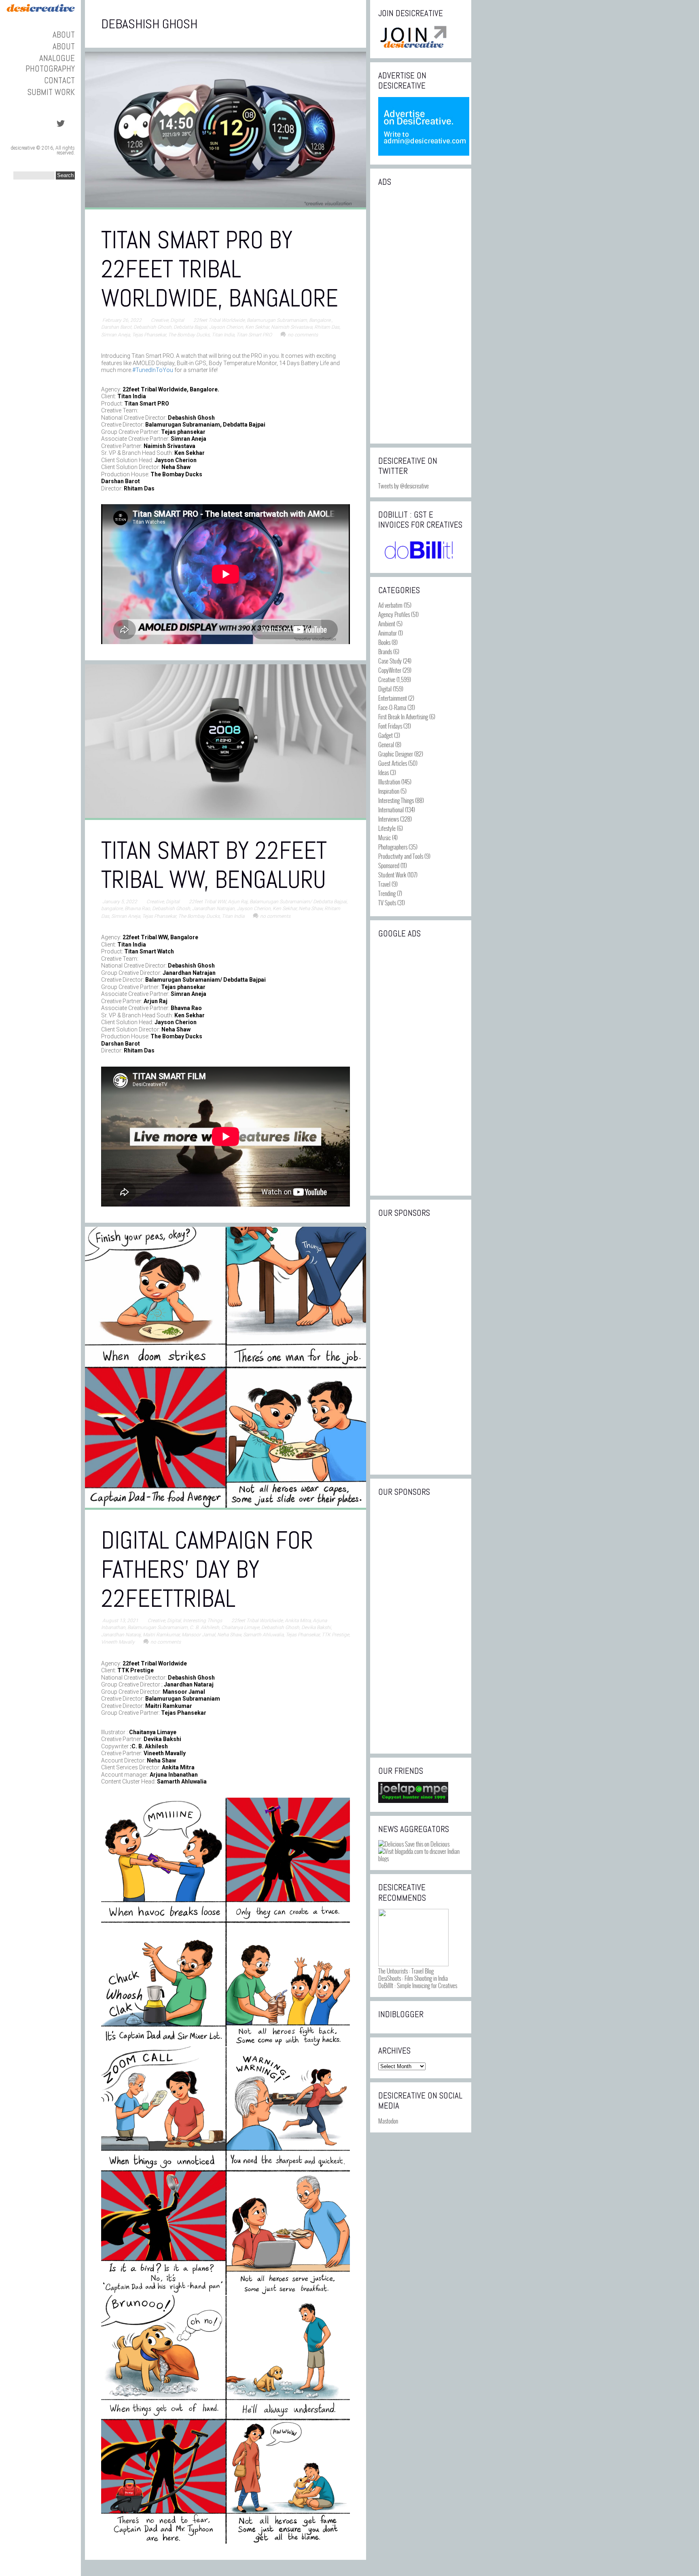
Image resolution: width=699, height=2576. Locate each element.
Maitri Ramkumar (161, 1635)
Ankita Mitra (298, 1621)
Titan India (223, 335)
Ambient (387, 623)
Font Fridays (390, 726)
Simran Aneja (115, 335)
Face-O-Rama (392, 707)
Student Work (392, 875)
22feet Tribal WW (207, 902)
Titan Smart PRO (254, 335)
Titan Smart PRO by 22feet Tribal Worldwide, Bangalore (220, 269)
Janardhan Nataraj (121, 1635)
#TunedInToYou (153, 370)
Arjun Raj (238, 902)
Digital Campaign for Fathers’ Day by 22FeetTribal (207, 1569)
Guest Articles (393, 763)
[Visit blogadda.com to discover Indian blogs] (421, 1858)
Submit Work (51, 92)
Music (384, 837)
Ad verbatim (390, 605)
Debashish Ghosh (153, 327)
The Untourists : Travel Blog (406, 1971)
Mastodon (388, 2121)
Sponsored (389, 865)
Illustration (389, 782)
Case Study (390, 661)
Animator (388, 633)
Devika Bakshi (316, 1627)
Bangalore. (320, 320)
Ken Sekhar (257, 327)
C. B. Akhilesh (204, 1627)
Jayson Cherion (226, 327)
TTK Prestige (335, 1635)
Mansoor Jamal (198, 1635)
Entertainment (393, 698)
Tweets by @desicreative (404, 486)
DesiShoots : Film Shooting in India (413, 1978)
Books (384, 642)
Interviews (389, 819)
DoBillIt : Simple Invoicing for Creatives (418, 1985)
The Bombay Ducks (189, 335)
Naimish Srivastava (292, 327)
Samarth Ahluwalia (263, 1635)
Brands (385, 651)
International (391, 809)
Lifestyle (387, 828)
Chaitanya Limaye (240, 1627)
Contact (59, 80)
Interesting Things (202, 1621)
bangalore (112, 909)
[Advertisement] (421, 314)
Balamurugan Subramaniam (277, 320)
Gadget (386, 735)
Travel (384, 884)
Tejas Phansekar (149, 335)
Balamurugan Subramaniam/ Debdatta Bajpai (298, 902)
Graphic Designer (396, 754)
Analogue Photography (50, 63)
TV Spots (387, 902)
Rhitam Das (327, 327)
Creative (160, 320)
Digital (177, 320)
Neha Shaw (310, 909)
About (64, 35)
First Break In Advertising (403, 716)
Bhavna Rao (137, 909)
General (386, 744)
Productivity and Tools (401, 856)
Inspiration (389, 791)
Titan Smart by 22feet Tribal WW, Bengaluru (214, 865)
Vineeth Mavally (118, 1642)
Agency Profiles (394, 614)
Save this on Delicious (427, 1844)
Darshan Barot (116, 327)
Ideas (383, 772)
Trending (387, 893)
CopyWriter (390, 670)
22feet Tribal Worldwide (219, 320)
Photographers (393, 847)
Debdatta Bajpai (190, 327)
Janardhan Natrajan (213, 909)
